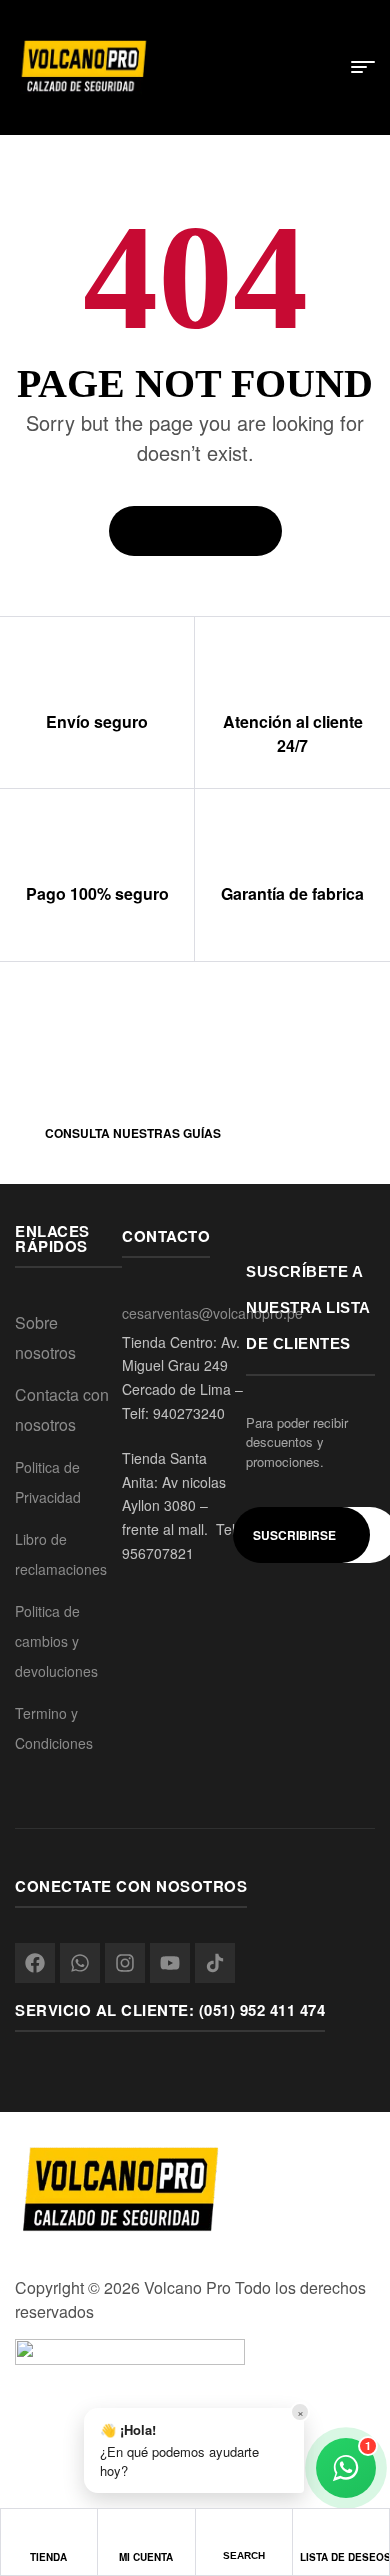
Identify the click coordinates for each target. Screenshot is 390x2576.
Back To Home (186, 531)
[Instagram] (125, 1963)
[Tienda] (48, 2537)
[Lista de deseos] (340, 2537)
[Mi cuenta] (146, 2537)
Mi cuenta (146, 2557)
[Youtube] (170, 1963)
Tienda (48, 2557)
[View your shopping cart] (323, 69)
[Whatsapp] (80, 1963)
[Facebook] (35, 1963)
